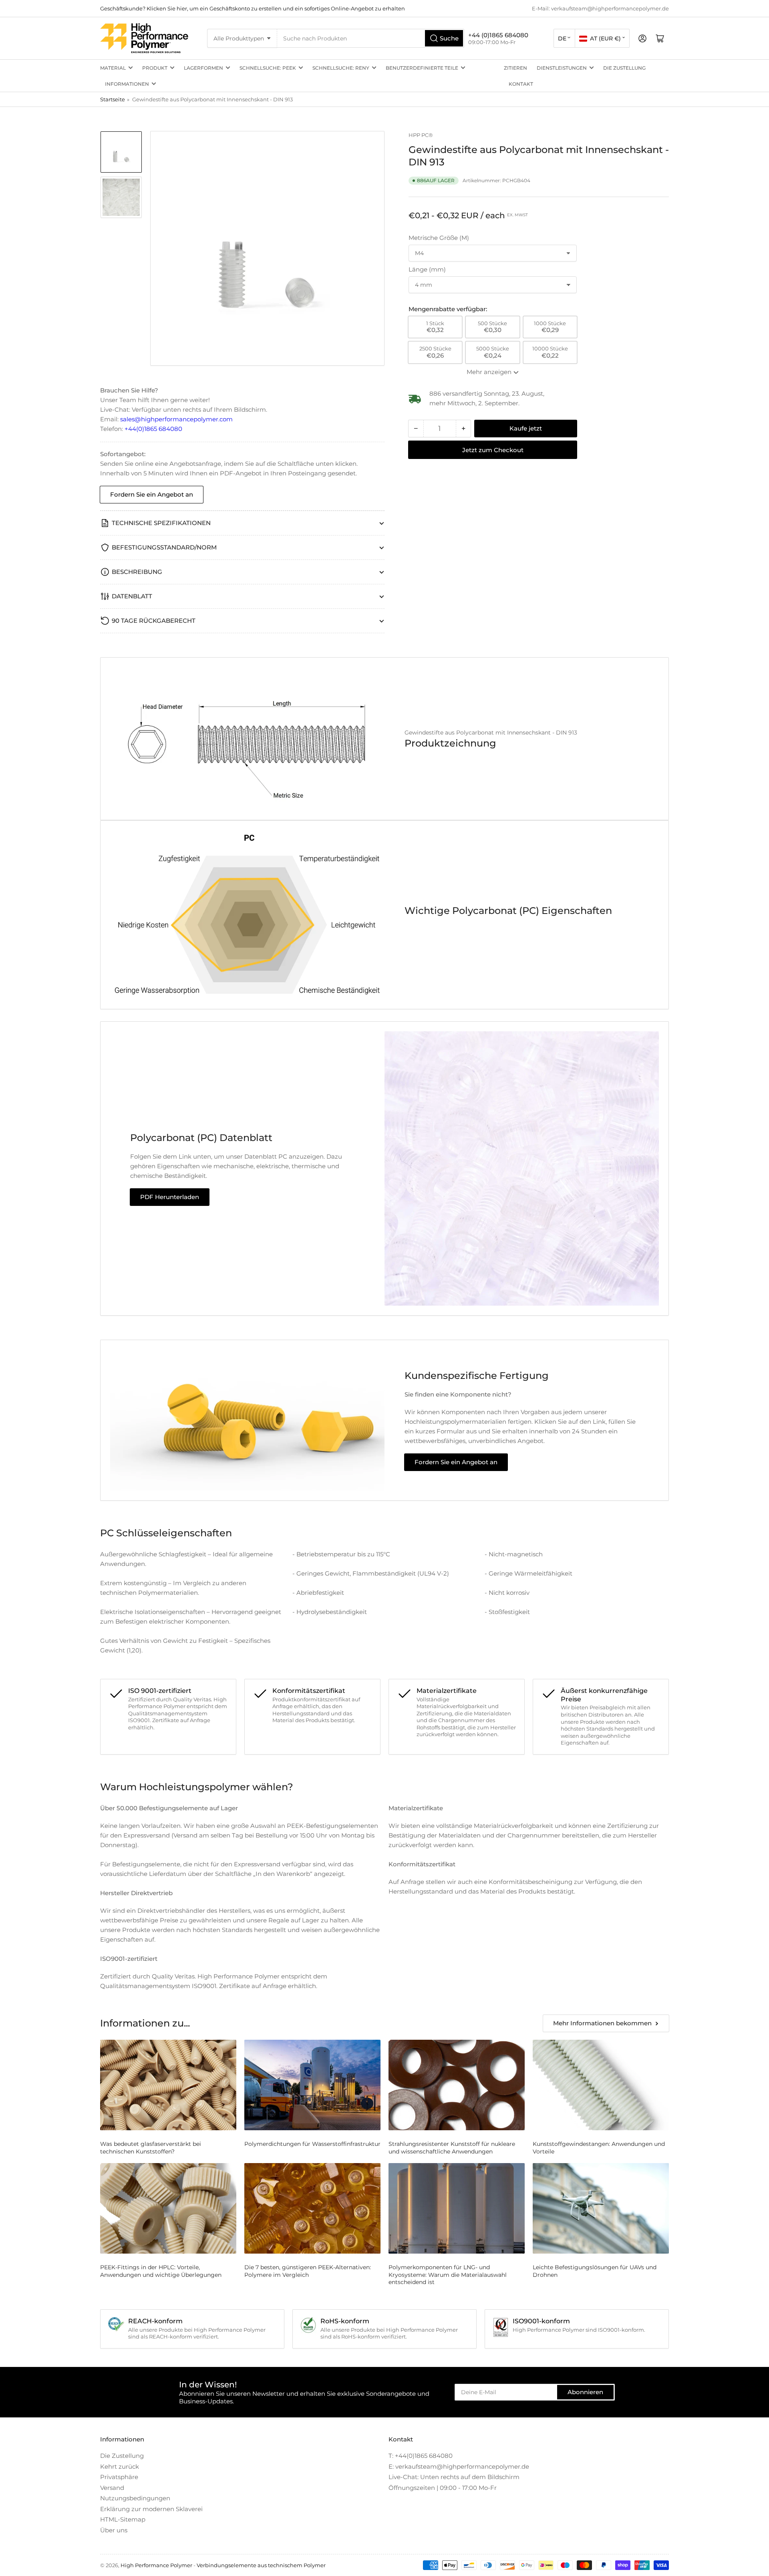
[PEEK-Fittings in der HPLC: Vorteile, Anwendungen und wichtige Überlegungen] (168, 2209)
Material (113, 68)
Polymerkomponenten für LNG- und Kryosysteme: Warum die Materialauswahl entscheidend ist (448, 2274)
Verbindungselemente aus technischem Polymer (261, 2565)
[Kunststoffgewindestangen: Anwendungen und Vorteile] (601, 2085)
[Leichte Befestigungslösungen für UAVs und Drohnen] (601, 2209)
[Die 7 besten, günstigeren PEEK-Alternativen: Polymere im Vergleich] (312, 2209)
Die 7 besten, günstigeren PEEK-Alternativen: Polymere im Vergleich (308, 2271)
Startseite (113, 99)
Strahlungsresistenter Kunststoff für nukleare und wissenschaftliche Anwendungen (452, 2147)
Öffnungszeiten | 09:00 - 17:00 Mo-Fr (443, 2488)
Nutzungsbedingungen (135, 2498)
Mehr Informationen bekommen (602, 2023)
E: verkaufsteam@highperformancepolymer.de (459, 2466)
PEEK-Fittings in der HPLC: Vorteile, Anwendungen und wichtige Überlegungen (161, 2271)
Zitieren (515, 68)
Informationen (127, 84)
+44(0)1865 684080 (153, 429)
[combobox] (371, 38)
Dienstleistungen (562, 68)
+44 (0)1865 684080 (498, 35)
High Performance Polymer (156, 2565)
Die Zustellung (624, 68)
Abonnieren (585, 2392)
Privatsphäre (119, 2477)
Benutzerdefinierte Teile (422, 68)
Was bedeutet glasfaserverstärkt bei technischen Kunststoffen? (151, 2147)
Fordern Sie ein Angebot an (152, 494)
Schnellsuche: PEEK (268, 68)
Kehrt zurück (120, 2466)
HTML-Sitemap (123, 2519)
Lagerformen (203, 68)
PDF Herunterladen (170, 1197)
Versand (112, 2488)
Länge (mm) (427, 269)
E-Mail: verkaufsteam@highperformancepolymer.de (600, 8)
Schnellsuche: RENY (341, 68)
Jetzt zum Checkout (493, 450)
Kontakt (521, 84)
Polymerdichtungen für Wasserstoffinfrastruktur (312, 2144)
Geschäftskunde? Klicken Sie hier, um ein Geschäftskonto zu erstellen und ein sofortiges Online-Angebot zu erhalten (253, 8)
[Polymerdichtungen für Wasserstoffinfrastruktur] (312, 2085)
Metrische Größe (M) (439, 238)
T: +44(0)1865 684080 (421, 2456)
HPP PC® (421, 135)
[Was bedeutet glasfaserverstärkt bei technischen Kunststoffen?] (168, 2085)
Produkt (155, 68)
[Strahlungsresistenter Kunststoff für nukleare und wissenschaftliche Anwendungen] (457, 2085)
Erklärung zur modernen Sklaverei (151, 2509)
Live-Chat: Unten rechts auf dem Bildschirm (454, 2477)
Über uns (114, 2530)
